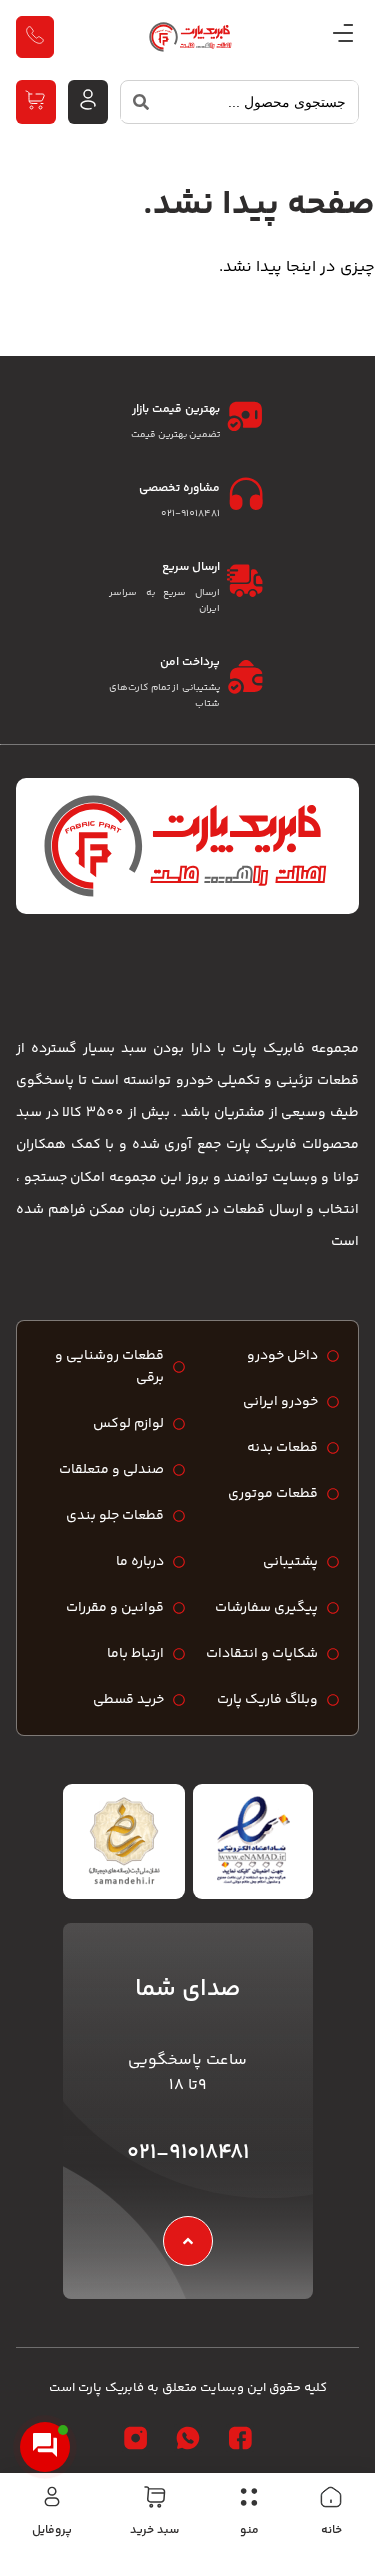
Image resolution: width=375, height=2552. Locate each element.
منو (249, 2530)
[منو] (249, 2497)
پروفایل (52, 2530)
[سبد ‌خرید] (155, 2497)
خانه (331, 2530)
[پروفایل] (52, 2497)
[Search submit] (135, 107)
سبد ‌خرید (154, 2530)
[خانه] (331, 2497)
